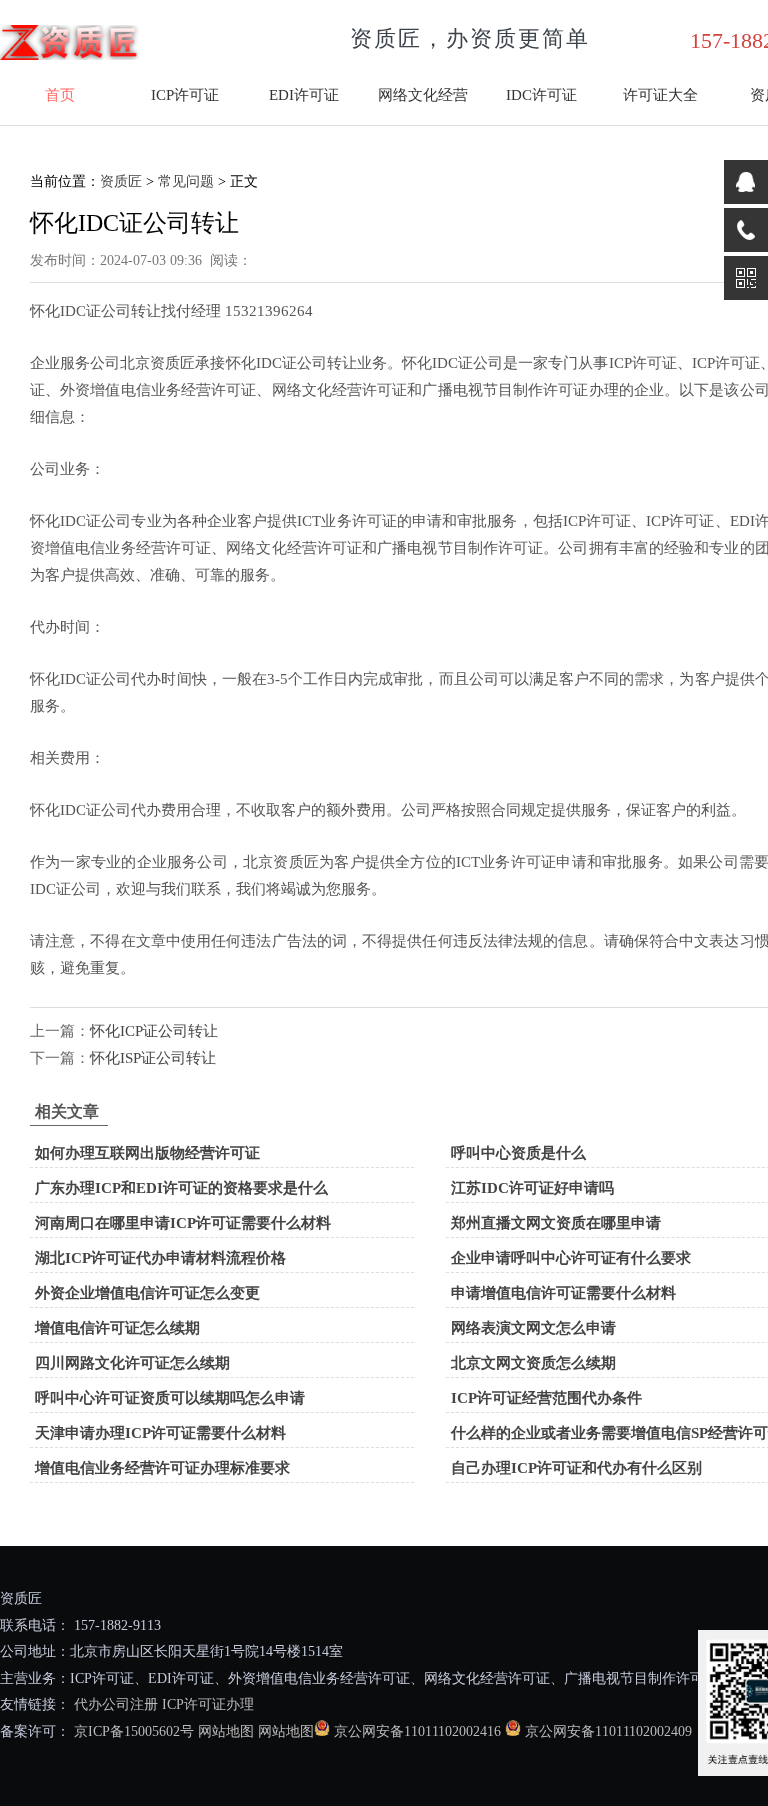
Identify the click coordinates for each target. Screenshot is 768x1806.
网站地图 (226, 1731)
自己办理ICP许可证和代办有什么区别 (576, 1468)
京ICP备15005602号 (132, 1731)
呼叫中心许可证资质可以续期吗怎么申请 (170, 1398)
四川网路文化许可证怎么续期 (132, 1363)
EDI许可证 (304, 95)
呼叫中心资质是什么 (518, 1153)
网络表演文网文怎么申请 (533, 1328)
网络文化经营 (423, 95)
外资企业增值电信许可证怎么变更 (147, 1293)
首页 (60, 95)
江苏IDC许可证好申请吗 (532, 1188)
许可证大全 (660, 95)
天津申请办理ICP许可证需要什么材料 (160, 1433)
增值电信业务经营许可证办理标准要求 (162, 1468)
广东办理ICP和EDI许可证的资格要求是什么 (181, 1188)
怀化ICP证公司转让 (154, 1031)
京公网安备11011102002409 (608, 1731)
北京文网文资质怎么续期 (533, 1363)
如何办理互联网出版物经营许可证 (147, 1153)
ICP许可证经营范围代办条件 (546, 1398)
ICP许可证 (185, 95)
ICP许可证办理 (208, 1704)
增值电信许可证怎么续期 (117, 1328)
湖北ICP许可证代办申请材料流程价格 (160, 1258)
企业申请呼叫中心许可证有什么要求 (571, 1258)
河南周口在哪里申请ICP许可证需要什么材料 (183, 1223)
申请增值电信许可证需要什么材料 (563, 1293)
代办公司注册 (116, 1704)
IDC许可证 (541, 95)
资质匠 (121, 181)
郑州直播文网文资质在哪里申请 (556, 1223)
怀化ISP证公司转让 (153, 1058)
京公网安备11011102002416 (417, 1731)
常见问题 (186, 181)
